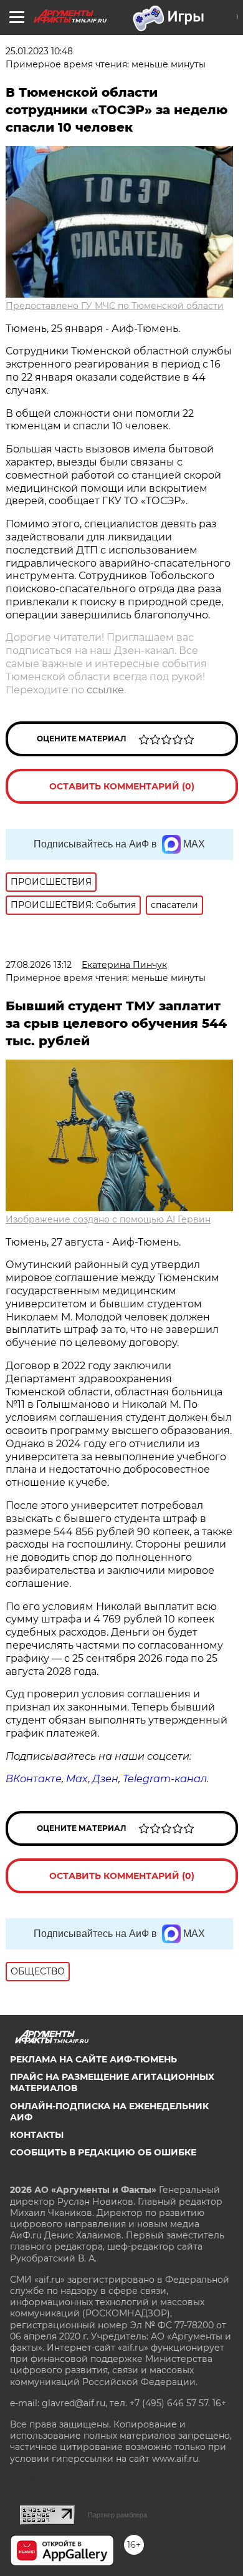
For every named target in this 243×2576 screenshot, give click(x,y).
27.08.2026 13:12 (39, 965)
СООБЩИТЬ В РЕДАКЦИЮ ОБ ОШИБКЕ (103, 2152)
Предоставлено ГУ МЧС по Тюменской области (115, 306)
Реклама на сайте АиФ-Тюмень (93, 2059)
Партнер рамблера (117, 2515)
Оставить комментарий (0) (122, 786)
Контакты (37, 2135)
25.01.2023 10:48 (39, 51)
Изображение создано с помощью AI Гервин (108, 1219)
